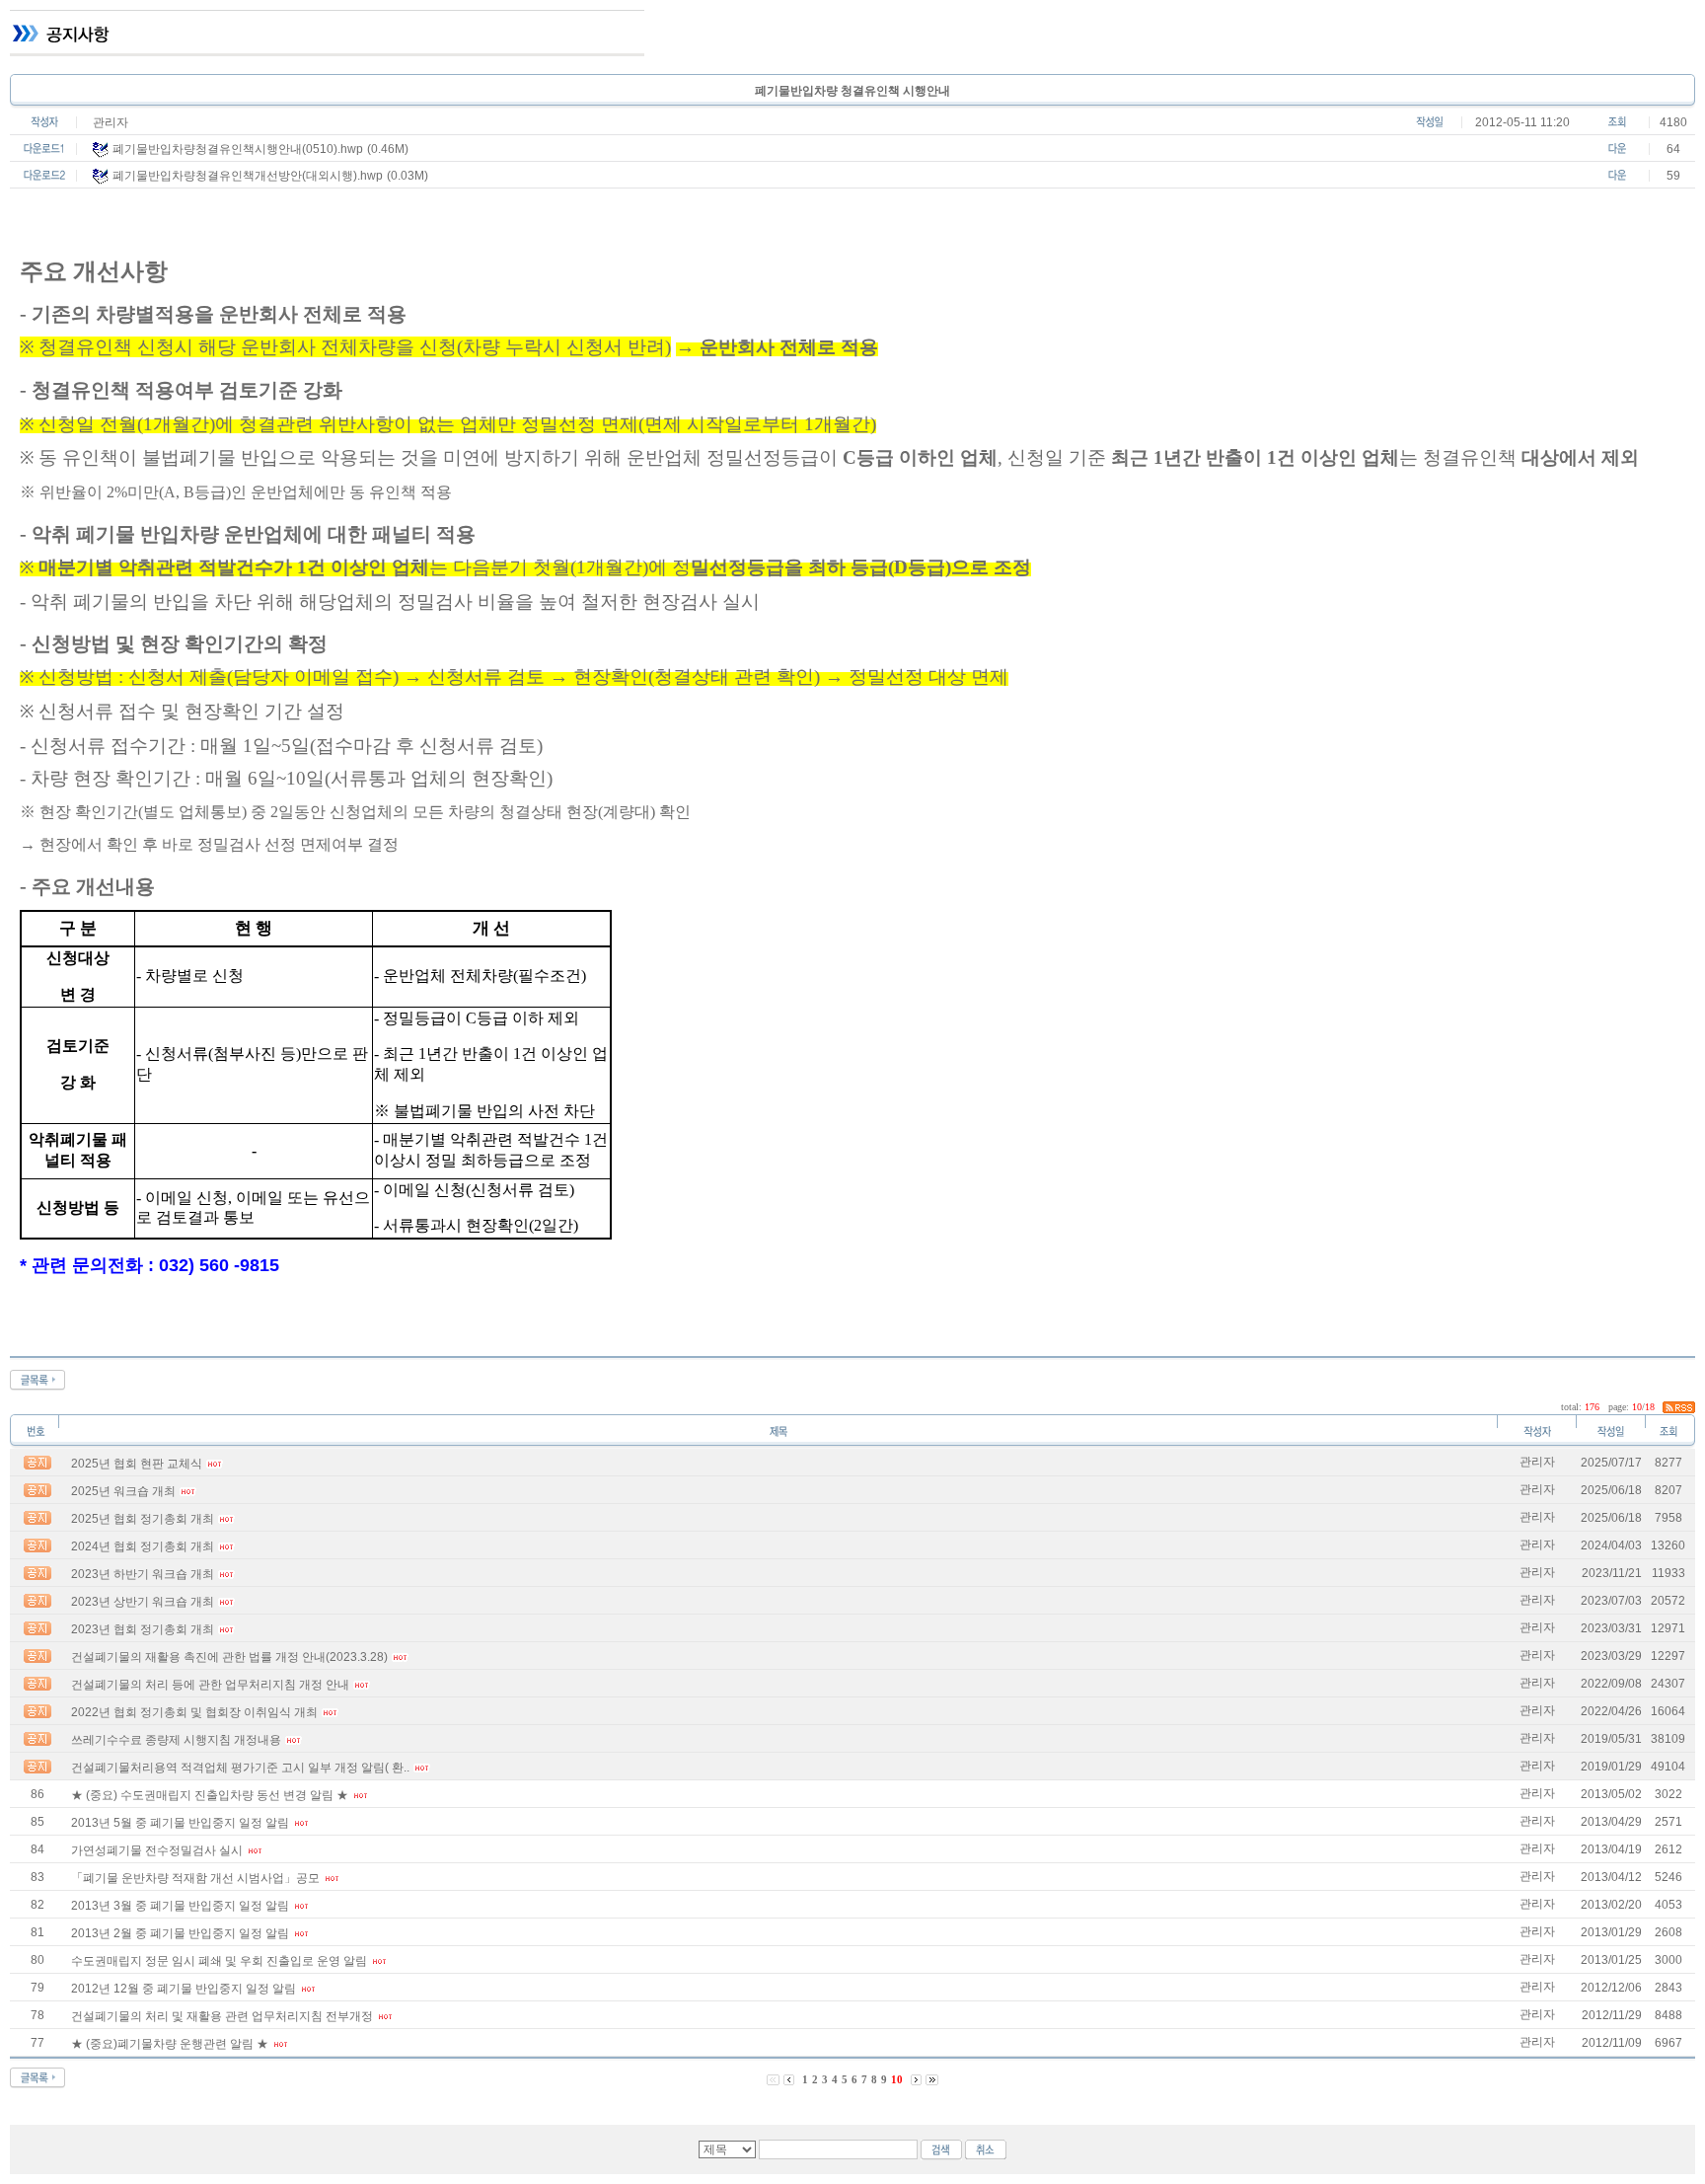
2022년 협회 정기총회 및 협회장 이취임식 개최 (194, 1712)
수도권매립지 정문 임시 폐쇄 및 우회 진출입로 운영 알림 (219, 1961)
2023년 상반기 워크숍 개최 (143, 1602)
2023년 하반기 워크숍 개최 (143, 1574)
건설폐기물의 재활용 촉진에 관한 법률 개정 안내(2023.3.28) (229, 1657)
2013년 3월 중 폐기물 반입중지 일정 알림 (180, 1906)
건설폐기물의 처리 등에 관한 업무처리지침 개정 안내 (210, 1685)
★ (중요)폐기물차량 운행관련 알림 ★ (170, 2044)
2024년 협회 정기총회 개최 (143, 1546)
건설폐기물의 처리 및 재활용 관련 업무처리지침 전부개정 (222, 2016)
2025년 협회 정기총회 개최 (143, 1519)
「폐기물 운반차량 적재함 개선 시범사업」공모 (195, 1878)
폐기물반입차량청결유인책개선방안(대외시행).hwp (248, 176)
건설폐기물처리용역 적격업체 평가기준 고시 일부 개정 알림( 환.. (240, 1768)
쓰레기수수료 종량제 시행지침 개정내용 (176, 1740)
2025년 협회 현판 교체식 (137, 1464)
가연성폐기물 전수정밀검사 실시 (157, 1850)
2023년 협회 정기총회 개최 (143, 1629)
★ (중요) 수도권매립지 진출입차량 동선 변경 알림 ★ (210, 1795)
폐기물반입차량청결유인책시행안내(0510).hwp (238, 149)
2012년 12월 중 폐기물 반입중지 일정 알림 (184, 1989)
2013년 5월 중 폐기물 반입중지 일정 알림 (180, 1823)
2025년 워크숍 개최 (123, 1491)
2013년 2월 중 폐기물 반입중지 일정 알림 (180, 1933)
